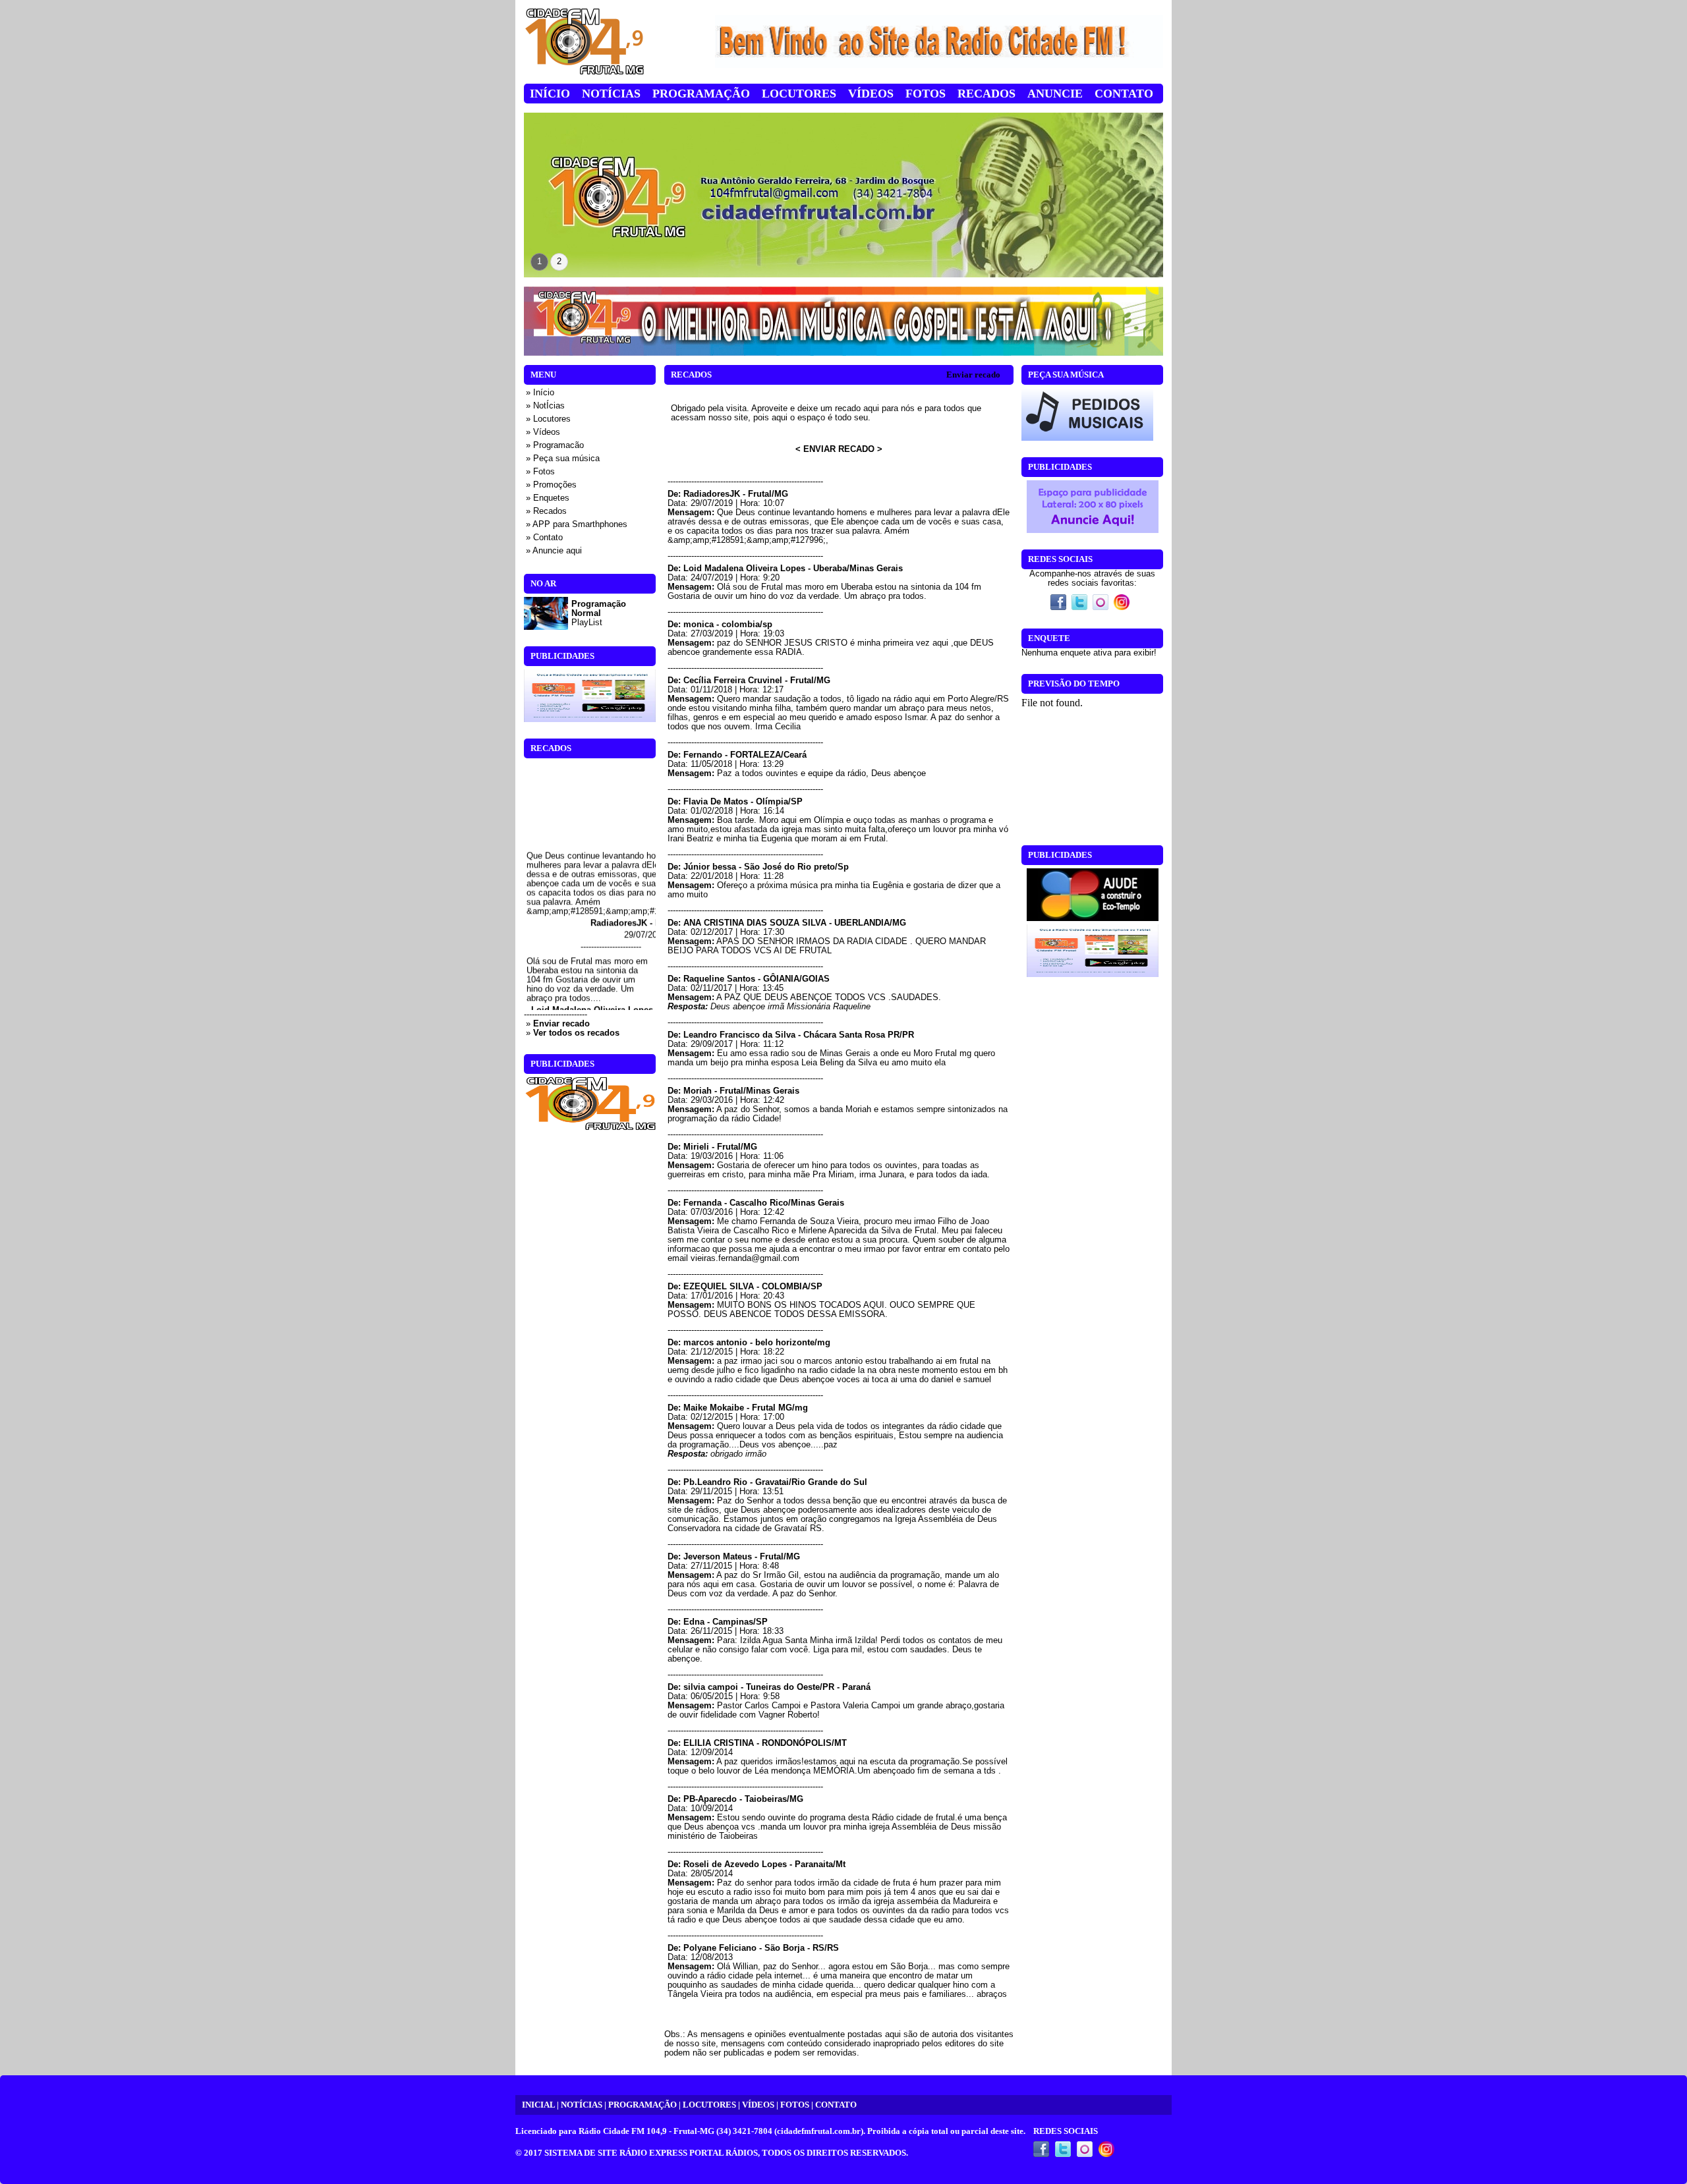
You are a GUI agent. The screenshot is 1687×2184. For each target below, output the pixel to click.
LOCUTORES (709, 2105)
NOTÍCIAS (582, 2105)
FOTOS (795, 2105)
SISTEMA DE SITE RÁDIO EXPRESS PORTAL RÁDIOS (651, 2153)
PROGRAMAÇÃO (643, 2105)
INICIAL (538, 2105)
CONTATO (836, 2105)
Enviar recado (973, 375)
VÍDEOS (758, 2105)
